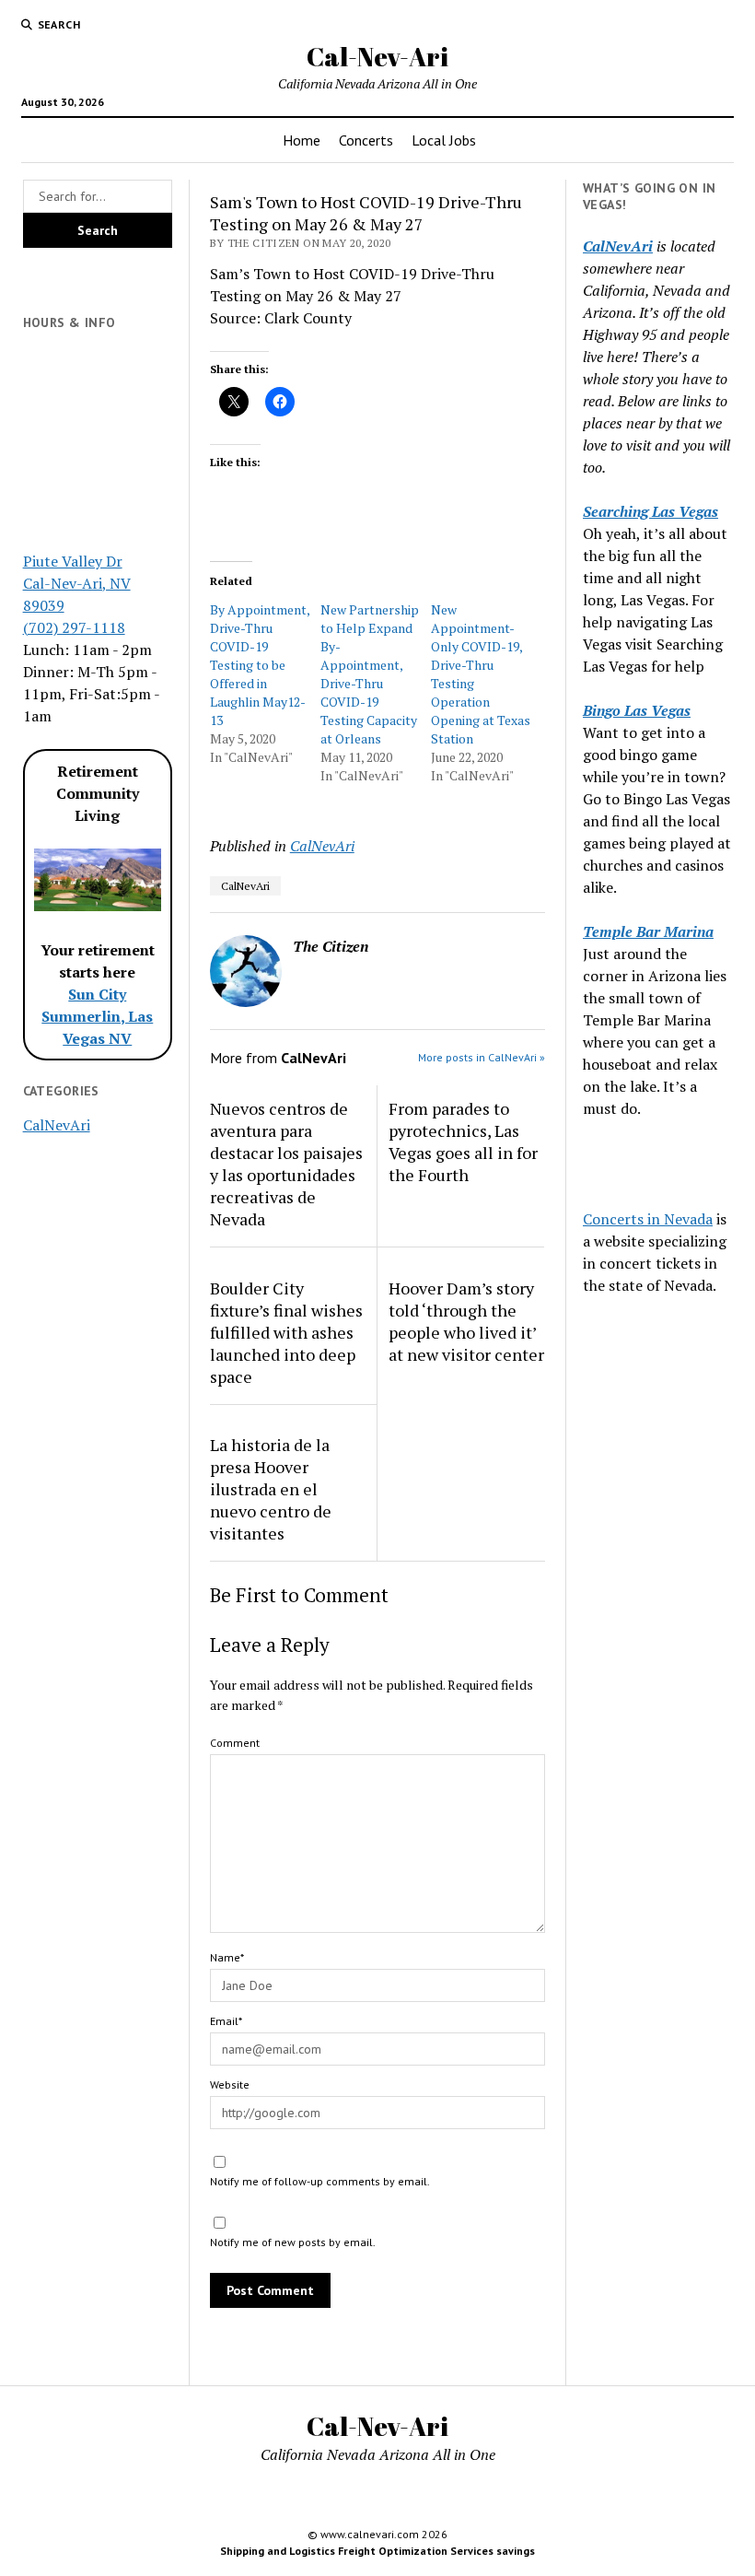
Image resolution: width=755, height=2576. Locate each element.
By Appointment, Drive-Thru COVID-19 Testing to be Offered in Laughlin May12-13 (260, 665)
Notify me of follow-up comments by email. (320, 2181)
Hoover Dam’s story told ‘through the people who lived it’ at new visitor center (466, 1321)
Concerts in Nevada (648, 1219)
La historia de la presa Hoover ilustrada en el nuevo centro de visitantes (271, 1489)
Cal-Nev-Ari (377, 56)
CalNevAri (57, 1125)
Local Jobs (444, 140)
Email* (226, 2021)
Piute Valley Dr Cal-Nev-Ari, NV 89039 (77, 583)
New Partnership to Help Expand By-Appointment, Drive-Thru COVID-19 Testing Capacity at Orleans (370, 674)
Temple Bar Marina (648, 931)
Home (302, 140)
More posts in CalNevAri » (482, 1057)
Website (230, 2084)
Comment (235, 1743)
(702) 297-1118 (74, 627)
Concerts (366, 140)
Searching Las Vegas (650, 511)
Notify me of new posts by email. (293, 2242)
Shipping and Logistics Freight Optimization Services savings (377, 2551)
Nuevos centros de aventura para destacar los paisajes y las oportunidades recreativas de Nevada (286, 1164)
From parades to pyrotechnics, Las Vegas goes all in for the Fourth (463, 1142)
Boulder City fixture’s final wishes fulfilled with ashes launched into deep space (286, 1332)
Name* (227, 1957)
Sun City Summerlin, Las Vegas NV (97, 1016)
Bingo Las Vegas (637, 710)
